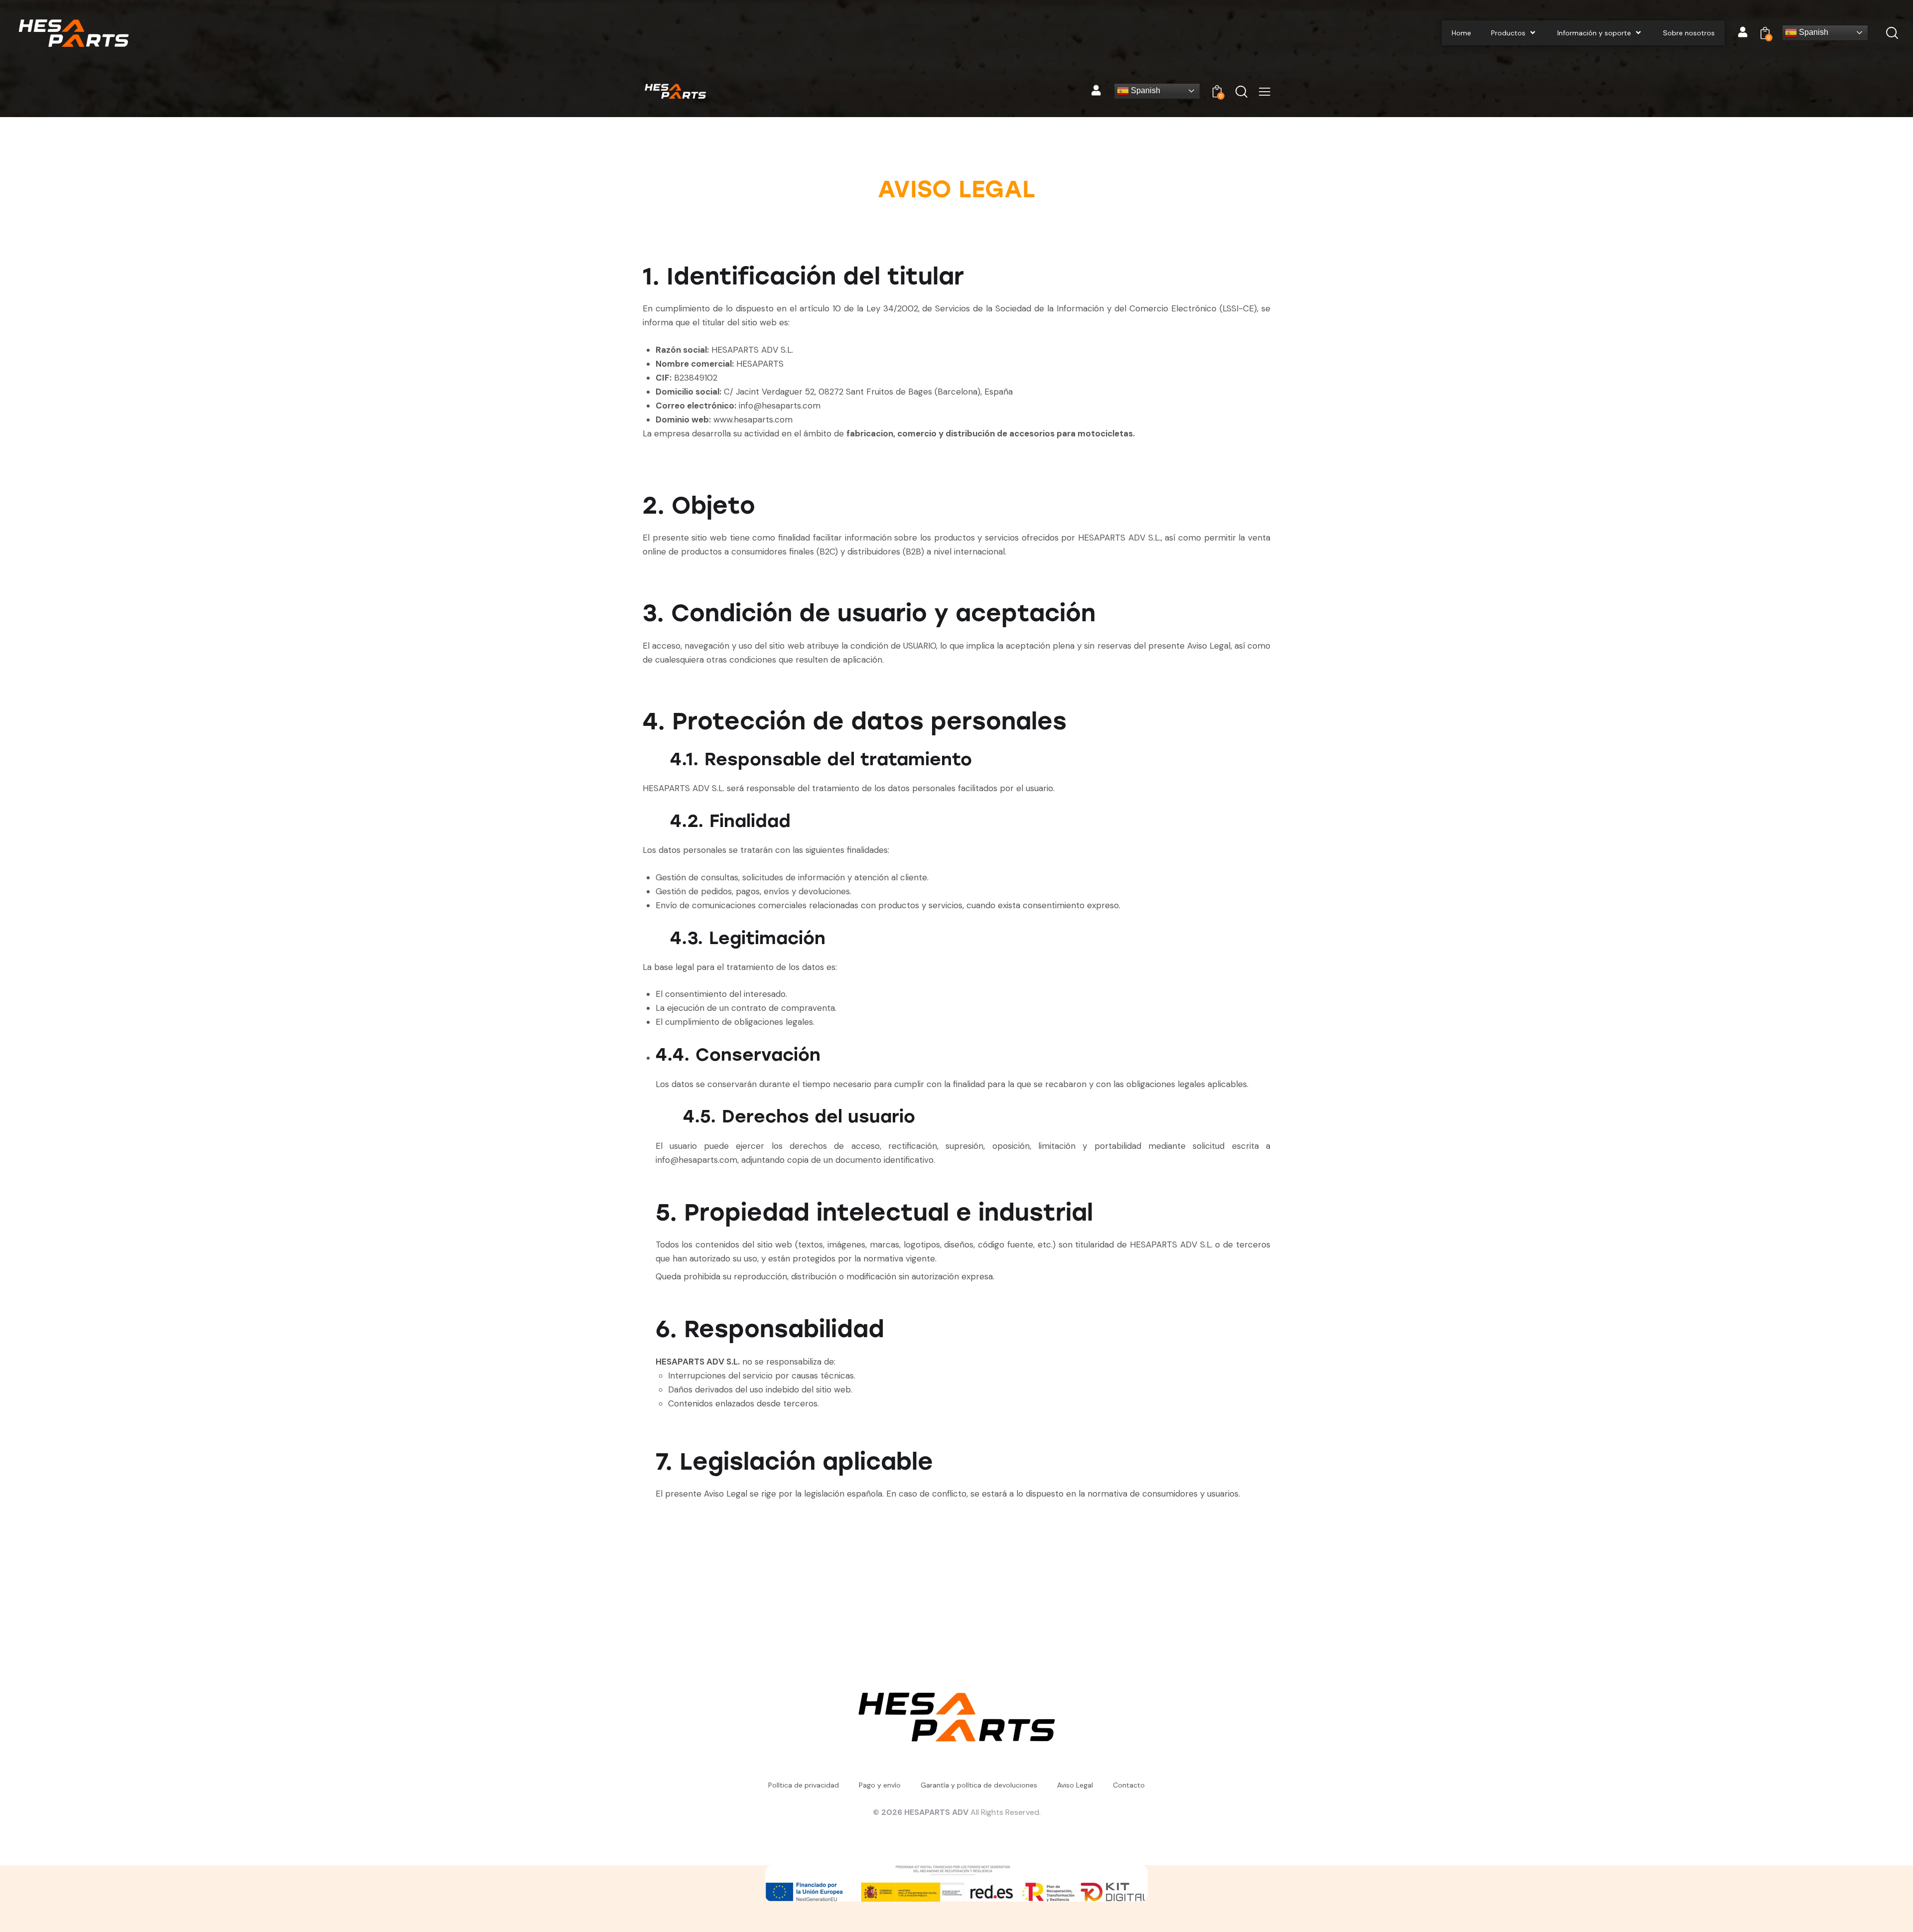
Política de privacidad (804, 1785)
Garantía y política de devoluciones (979, 1785)
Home (1461, 33)
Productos (1508, 33)
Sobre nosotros (1689, 33)
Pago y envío (880, 1785)
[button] (1265, 91)
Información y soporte (1594, 33)
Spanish (1813, 32)
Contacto (1129, 1785)
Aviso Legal (1075, 1785)
